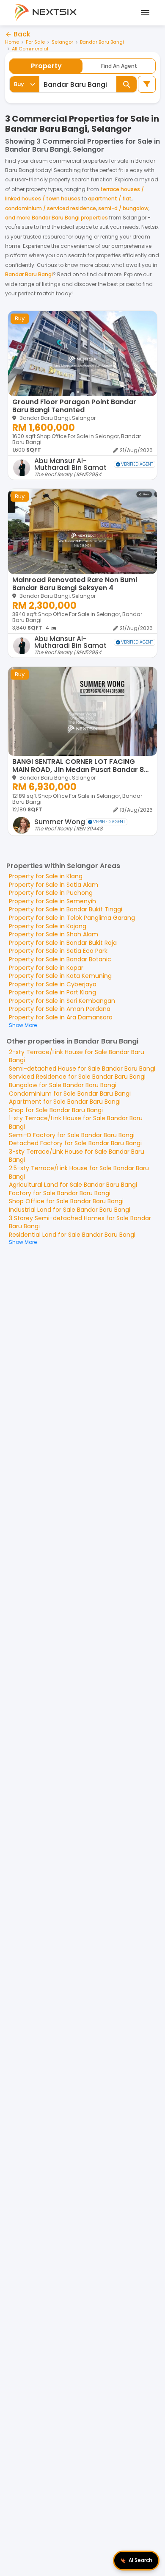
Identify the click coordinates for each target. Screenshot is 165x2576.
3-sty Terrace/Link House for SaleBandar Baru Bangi (77, 1156)
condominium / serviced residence (51, 208)
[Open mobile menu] (144, 13)
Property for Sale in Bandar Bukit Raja (63, 943)
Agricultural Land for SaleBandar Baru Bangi (73, 1185)
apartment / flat (110, 198)
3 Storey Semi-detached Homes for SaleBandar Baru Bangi (80, 1222)
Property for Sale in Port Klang (52, 992)
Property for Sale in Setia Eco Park (58, 951)
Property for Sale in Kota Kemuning (60, 976)
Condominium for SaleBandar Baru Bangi (70, 1094)
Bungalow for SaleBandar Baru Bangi (63, 1085)
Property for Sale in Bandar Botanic (60, 959)
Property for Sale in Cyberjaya (53, 984)
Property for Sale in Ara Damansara (61, 1017)
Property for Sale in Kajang (48, 926)
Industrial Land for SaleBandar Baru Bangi (70, 1210)
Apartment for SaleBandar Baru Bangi (65, 1102)
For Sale (35, 42)
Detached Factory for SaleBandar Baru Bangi (75, 1143)
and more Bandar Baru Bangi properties (56, 218)
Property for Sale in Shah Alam (54, 934)
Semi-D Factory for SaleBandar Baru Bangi (72, 1135)
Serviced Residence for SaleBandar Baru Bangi (77, 1077)
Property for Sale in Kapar (46, 968)
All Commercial (30, 49)
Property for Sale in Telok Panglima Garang (72, 918)
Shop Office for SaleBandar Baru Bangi (66, 1201)
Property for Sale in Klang (46, 876)
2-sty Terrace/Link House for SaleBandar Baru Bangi (77, 1056)
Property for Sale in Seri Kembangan (62, 1001)
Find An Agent (119, 66)
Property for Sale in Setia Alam (54, 885)
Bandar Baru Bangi (102, 42)
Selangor (62, 42)
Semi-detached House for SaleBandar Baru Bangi (82, 1069)
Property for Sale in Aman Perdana (60, 1009)
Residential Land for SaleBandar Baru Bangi (72, 1235)
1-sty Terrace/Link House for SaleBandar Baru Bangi (76, 1122)
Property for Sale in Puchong (51, 893)
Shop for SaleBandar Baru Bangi (56, 1110)
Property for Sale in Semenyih (52, 901)
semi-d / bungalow (123, 208)
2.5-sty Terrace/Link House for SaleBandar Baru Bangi (79, 1172)
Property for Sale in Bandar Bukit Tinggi (66, 909)
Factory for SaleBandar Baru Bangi (60, 1193)
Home (12, 42)
